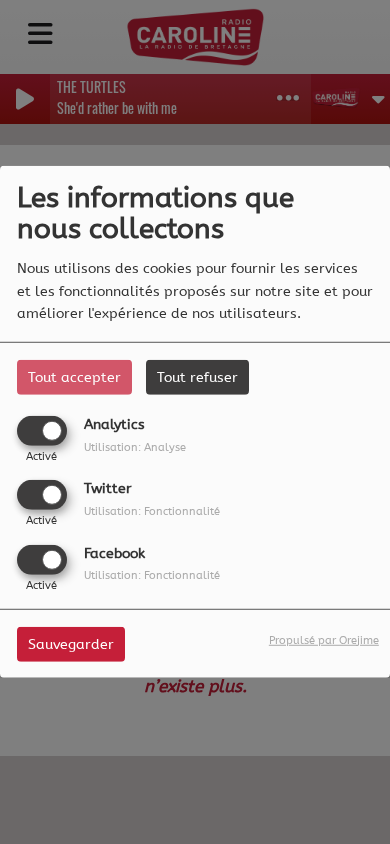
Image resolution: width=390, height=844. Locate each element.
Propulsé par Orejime (324, 639)
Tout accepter (74, 377)
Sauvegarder (71, 643)
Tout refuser (197, 377)
